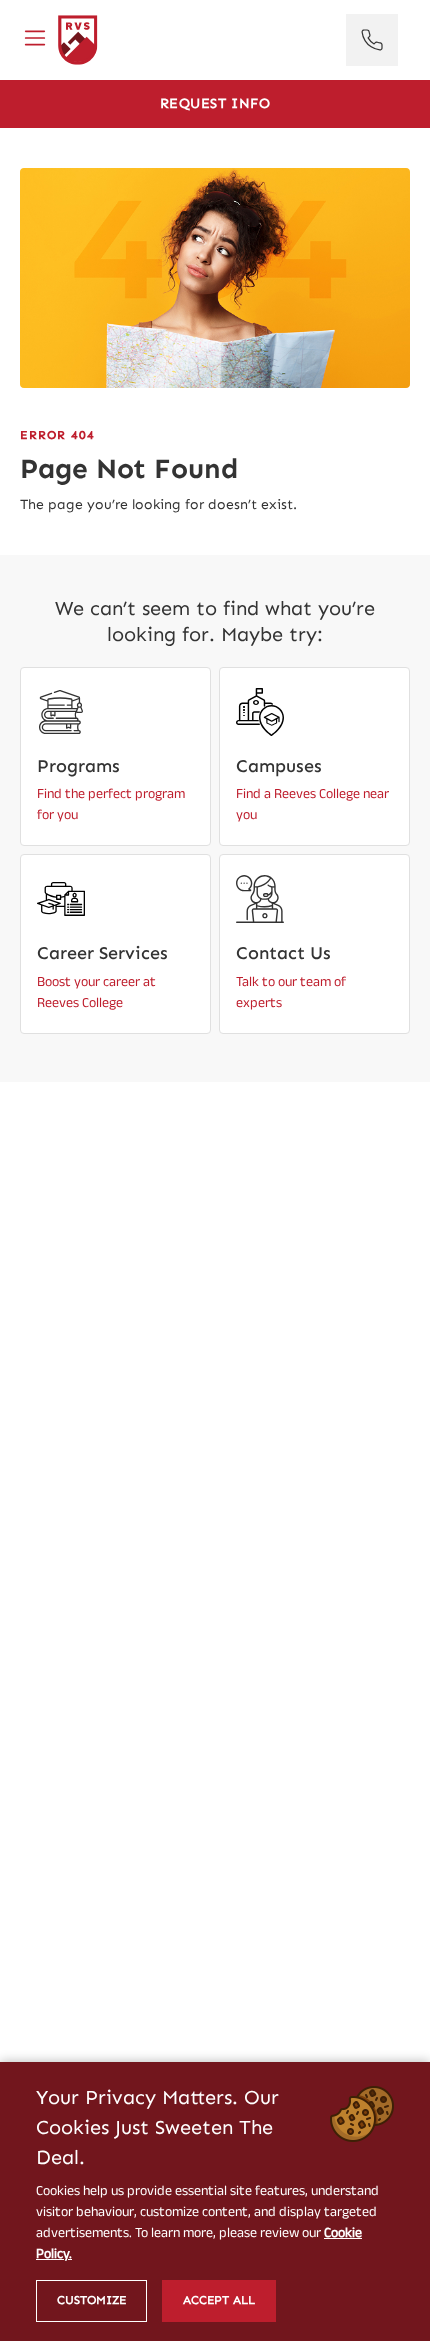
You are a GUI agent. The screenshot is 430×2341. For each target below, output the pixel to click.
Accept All (219, 2300)
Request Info (215, 103)
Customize (91, 2300)
